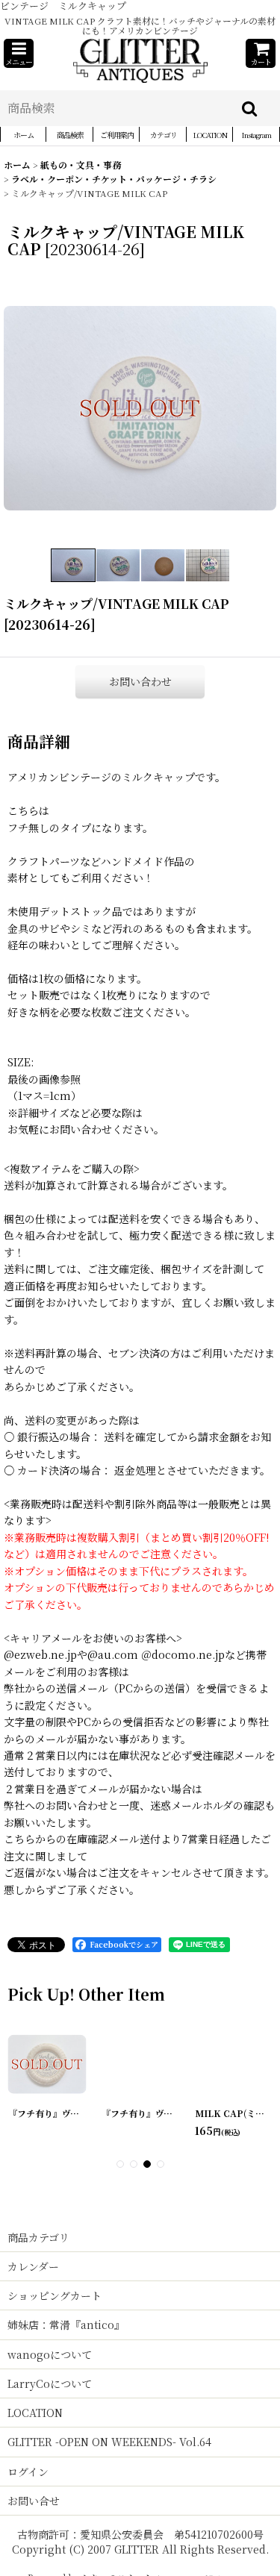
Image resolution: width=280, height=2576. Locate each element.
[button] (19, 53)
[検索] (250, 108)
